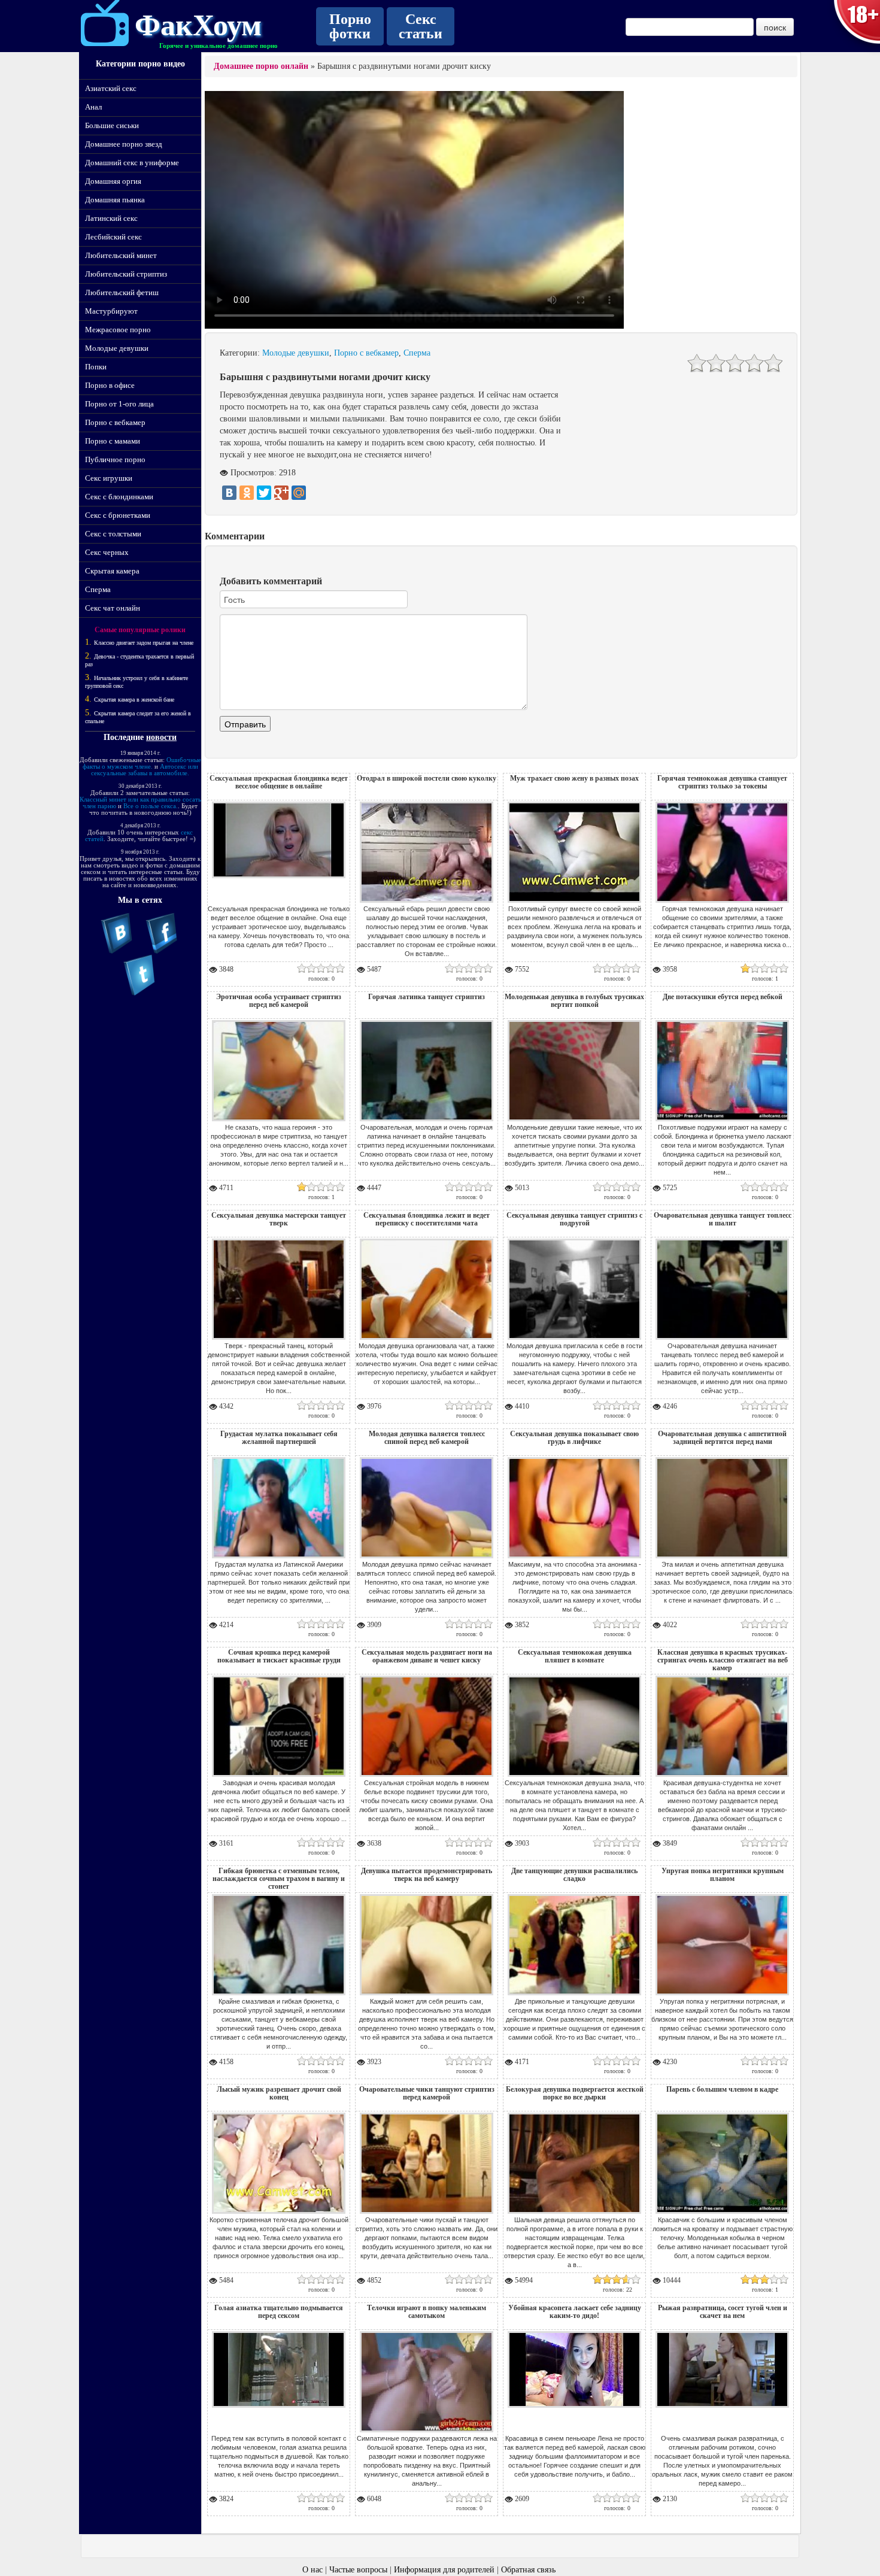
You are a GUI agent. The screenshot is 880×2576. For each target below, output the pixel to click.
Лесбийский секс (113, 237)
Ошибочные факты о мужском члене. (142, 763)
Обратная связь (528, 2570)
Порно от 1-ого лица (119, 404)
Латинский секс (111, 218)
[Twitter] (264, 493)
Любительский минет (121, 255)
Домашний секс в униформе (132, 163)
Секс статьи (421, 26)
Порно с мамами (113, 441)
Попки (96, 367)
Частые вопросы (358, 2570)
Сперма (98, 589)
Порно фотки (350, 26)
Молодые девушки (117, 348)
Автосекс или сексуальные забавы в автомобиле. (145, 770)
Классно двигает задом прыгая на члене (144, 643)
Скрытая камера (112, 571)
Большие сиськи (112, 125)
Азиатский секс (111, 88)
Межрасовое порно (118, 330)
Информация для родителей (444, 2570)
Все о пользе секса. (151, 806)
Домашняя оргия (113, 181)
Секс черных (107, 552)
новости (161, 737)
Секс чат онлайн (113, 608)
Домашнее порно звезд (124, 144)
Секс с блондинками (119, 497)
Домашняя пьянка (115, 200)
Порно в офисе (110, 385)
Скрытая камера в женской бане (134, 700)
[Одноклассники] (247, 493)
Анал (93, 107)
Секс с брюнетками (118, 515)
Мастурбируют (111, 311)
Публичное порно (115, 459)
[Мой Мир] (299, 493)
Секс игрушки (109, 478)
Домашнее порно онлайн (261, 66)
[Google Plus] (281, 493)
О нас (312, 2570)
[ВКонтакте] (229, 493)
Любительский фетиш (122, 292)
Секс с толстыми (113, 534)
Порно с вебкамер (115, 422)
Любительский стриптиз (126, 274)
